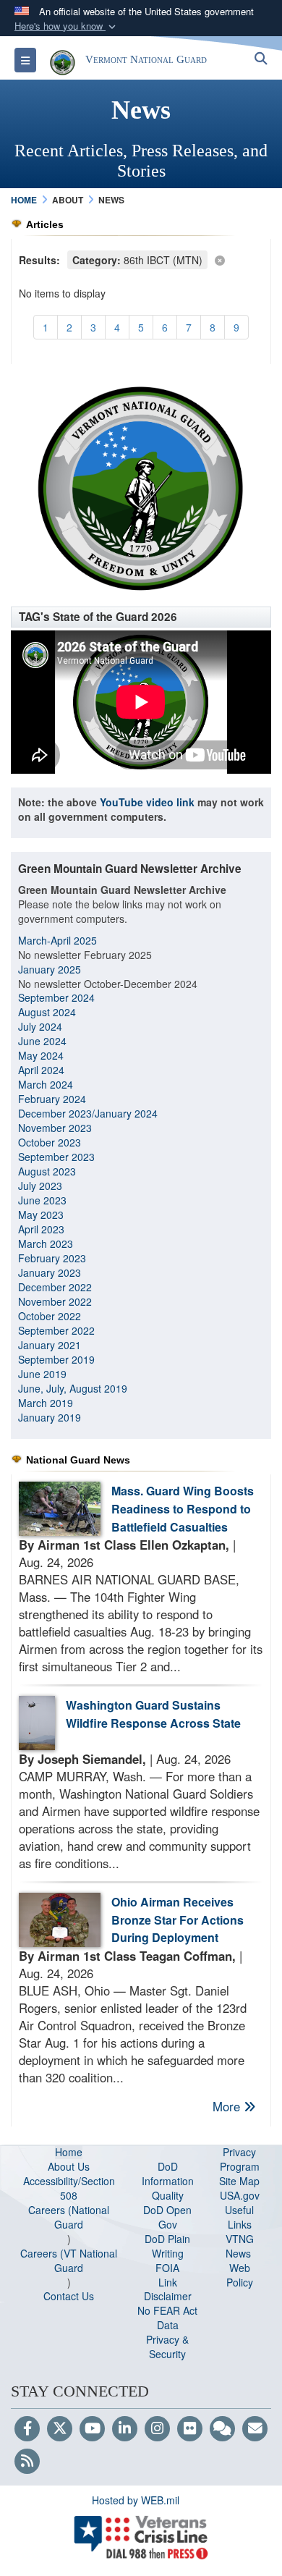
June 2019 (42, 1374)
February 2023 (52, 1258)
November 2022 (55, 1301)
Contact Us (69, 2296)
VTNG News (240, 2246)
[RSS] (27, 2462)
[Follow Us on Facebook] (27, 2429)
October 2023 (50, 1142)
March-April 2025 (57, 940)
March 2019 (46, 1403)
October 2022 (50, 1316)
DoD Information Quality (168, 2181)
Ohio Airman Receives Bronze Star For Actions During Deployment (178, 1920)
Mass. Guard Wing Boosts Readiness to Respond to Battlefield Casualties (183, 1509)
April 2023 (41, 1229)
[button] (67, 26)
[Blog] (222, 2429)
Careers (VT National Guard (69, 2260)
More (228, 2106)
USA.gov (240, 2195)
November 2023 (55, 1128)
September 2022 (56, 1330)
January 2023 (50, 1272)
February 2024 (52, 1099)
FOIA (167, 2268)
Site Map (239, 2181)
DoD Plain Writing (167, 2246)
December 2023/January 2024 (88, 1113)
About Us (69, 2166)
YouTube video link (147, 802)
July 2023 (40, 1186)
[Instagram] (157, 2429)
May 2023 (41, 1215)
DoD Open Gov (167, 2217)
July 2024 (40, 1026)
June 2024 (42, 1041)
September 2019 (56, 1359)
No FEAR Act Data (167, 2318)
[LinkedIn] (125, 2429)
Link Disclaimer (168, 2289)
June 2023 (42, 1200)
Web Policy (240, 2275)
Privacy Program (240, 2159)
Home (69, 2152)
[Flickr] (190, 2429)
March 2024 (46, 1084)
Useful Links (239, 2217)
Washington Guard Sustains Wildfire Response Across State (153, 1714)
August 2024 (47, 1012)
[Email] (255, 2429)
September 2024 (56, 997)
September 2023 (56, 1157)
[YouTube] (92, 2429)
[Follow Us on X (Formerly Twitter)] (60, 2429)
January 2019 (50, 1417)
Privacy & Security (167, 2347)
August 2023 (47, 1171)
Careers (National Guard (69, 2217)
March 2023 (46, 1243)
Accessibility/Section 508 (69, 2188)
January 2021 (50, 1345)
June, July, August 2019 (74, 1388)
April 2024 (41, 1070)
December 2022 (55, 1287)
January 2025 (50, 969)
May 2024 (41, 1055)
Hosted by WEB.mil (136, 2500)
